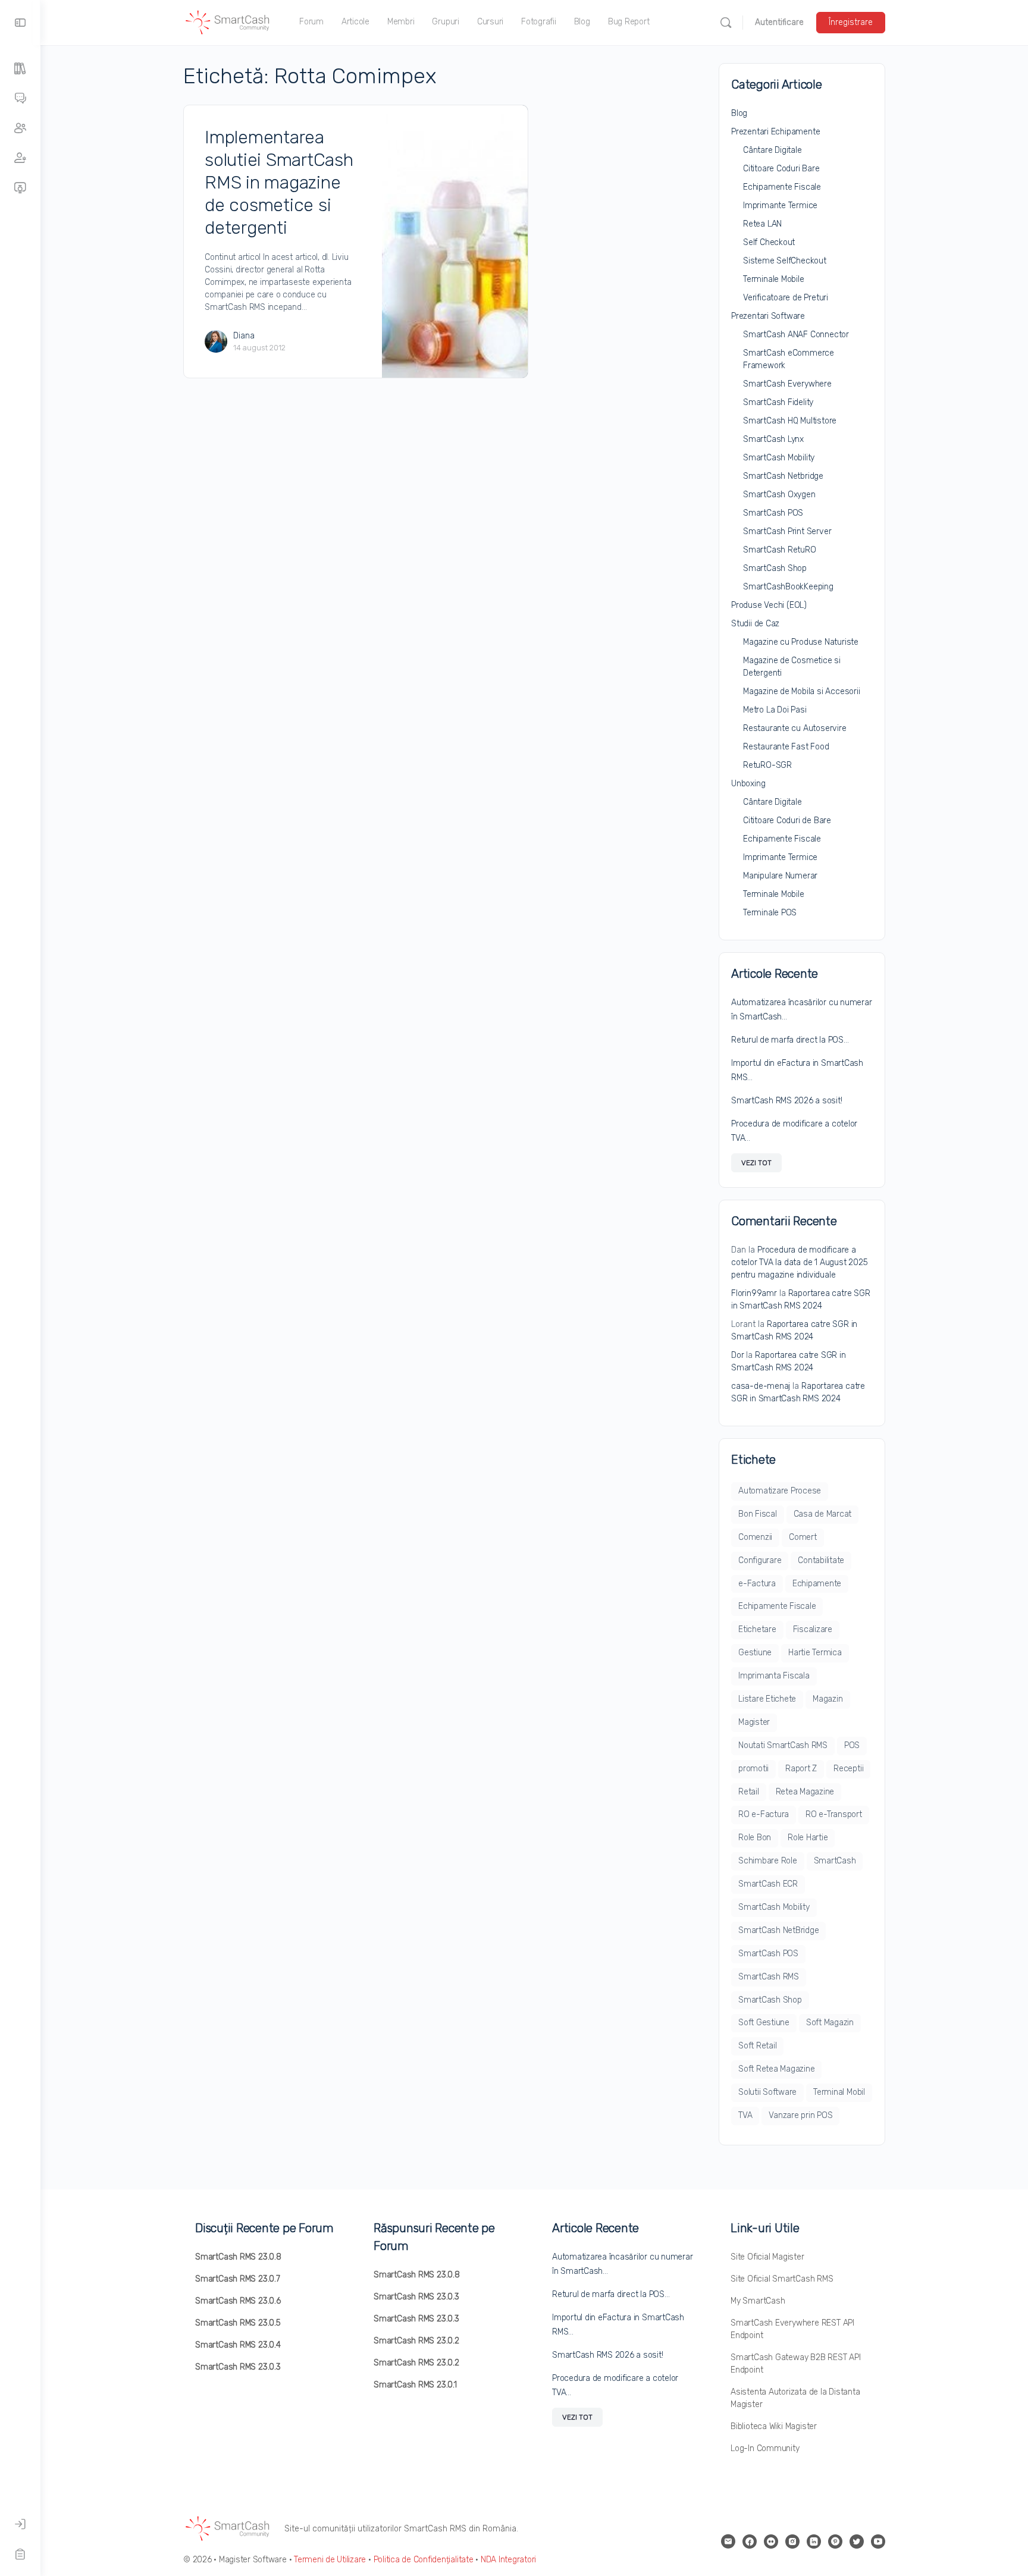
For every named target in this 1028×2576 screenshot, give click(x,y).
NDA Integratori (508, 2560)
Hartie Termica (815, 1653)
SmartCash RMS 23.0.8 (238, 2257)
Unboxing (748, 784)
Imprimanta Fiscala (774, 1676)
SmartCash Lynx (773, 439)
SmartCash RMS (769, 1977)
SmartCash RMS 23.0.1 (415, 2385)
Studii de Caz (755, 624)
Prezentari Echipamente (775, 132)
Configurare (760, 1560)
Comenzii (755, 1537)
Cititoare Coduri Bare (781, 169)
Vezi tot (756, 1163)
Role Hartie (808, 1838)
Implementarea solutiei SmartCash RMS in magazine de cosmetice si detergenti (279, 183)
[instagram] (792, 2542)
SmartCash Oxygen (779, 495)
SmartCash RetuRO (780, 550)
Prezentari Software (768, 316)
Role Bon (755, 1838)
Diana (244, 336)
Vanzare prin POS (800, 2115)
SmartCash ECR (768, 1884)
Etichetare (757, 1629)
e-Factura (757, 1584)
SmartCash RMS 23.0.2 (416, 2341)
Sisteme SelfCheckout (785, 261)
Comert (803, 1537)
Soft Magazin (830, 2023)
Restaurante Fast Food (786, 747)
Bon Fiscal (758, 1514)
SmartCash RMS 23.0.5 (238, 2323)
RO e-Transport (834, 1814)
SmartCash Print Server (787, 531)
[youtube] (878, 2542)
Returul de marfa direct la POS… (790, 1040)
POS (852, 1745)
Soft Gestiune (764, 2023)
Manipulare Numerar (780, 876)
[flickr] (771, 2542)
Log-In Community (765, 2448)
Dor (737, 1355)
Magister (754, 1722)
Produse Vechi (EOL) (769, 605)
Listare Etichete (767, 1699)
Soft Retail (757, 2046)
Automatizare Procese (780, 1491)
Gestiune (755, 1653)
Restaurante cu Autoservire (795, 728)
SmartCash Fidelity (778, 402)
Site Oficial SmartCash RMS (782, 2279)
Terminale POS (770, 913)
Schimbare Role (768, 1861)
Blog (739, 113)
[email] (728, 2542)
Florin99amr (754, 1293)
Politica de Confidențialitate (424, 2560)
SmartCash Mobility (779, 458)
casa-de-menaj (761, 1386)
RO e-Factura (764, 1814)
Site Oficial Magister (767, 2257)
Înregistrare (851, 22)
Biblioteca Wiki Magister (774, 2426)
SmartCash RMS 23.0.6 (238, 2301)
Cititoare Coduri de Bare (787, 821)
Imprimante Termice (780, 205)
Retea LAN (762, 224)
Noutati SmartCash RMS (783, 1745)
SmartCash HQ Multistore (790, 421)
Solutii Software (767, 2092)
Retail (749, 1792)
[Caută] (726, 23)
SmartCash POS (773, 513)
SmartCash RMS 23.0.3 (238, 2367)
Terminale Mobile (774, 279)
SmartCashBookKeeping (788, 587)
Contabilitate (821, 1560)
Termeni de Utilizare (330, 2560)
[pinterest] (835, 2542)
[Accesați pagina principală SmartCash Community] (228, 21)
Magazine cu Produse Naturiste (801, 642)
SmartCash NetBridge (778, 1930)
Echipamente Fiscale (782, 187)
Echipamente (817, 1584)
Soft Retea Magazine (776, 2069)
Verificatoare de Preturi (786, 298)
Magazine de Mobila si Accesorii (802, 691)
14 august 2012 (259, 348)
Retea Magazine (805, 1792)
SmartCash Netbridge (783, 476)
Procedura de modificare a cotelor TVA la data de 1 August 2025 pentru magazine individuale (799, 1262)
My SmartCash (758, 2301)
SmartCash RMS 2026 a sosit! (787, 1101)
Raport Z (801, 1769)
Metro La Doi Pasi (775, 710)
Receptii (848, 1769)
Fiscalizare (813, 1629)
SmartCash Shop (775, 568)
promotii (753, 1769)
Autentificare (779, 22)
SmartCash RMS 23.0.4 (238, 2345)
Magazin (828, 1699)
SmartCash (835, 1861)
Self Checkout (769, 242)
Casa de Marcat (823, 1514)
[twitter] (857, 2542)
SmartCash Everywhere (787, 384)
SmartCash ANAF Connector (796, 335)
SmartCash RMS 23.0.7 (238, 2279)
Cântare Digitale (772, 150)
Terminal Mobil (839, 2092)
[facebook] (750, 2542)
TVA (745, 2115)
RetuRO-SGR (767, 765)
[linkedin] (814, 2542)
